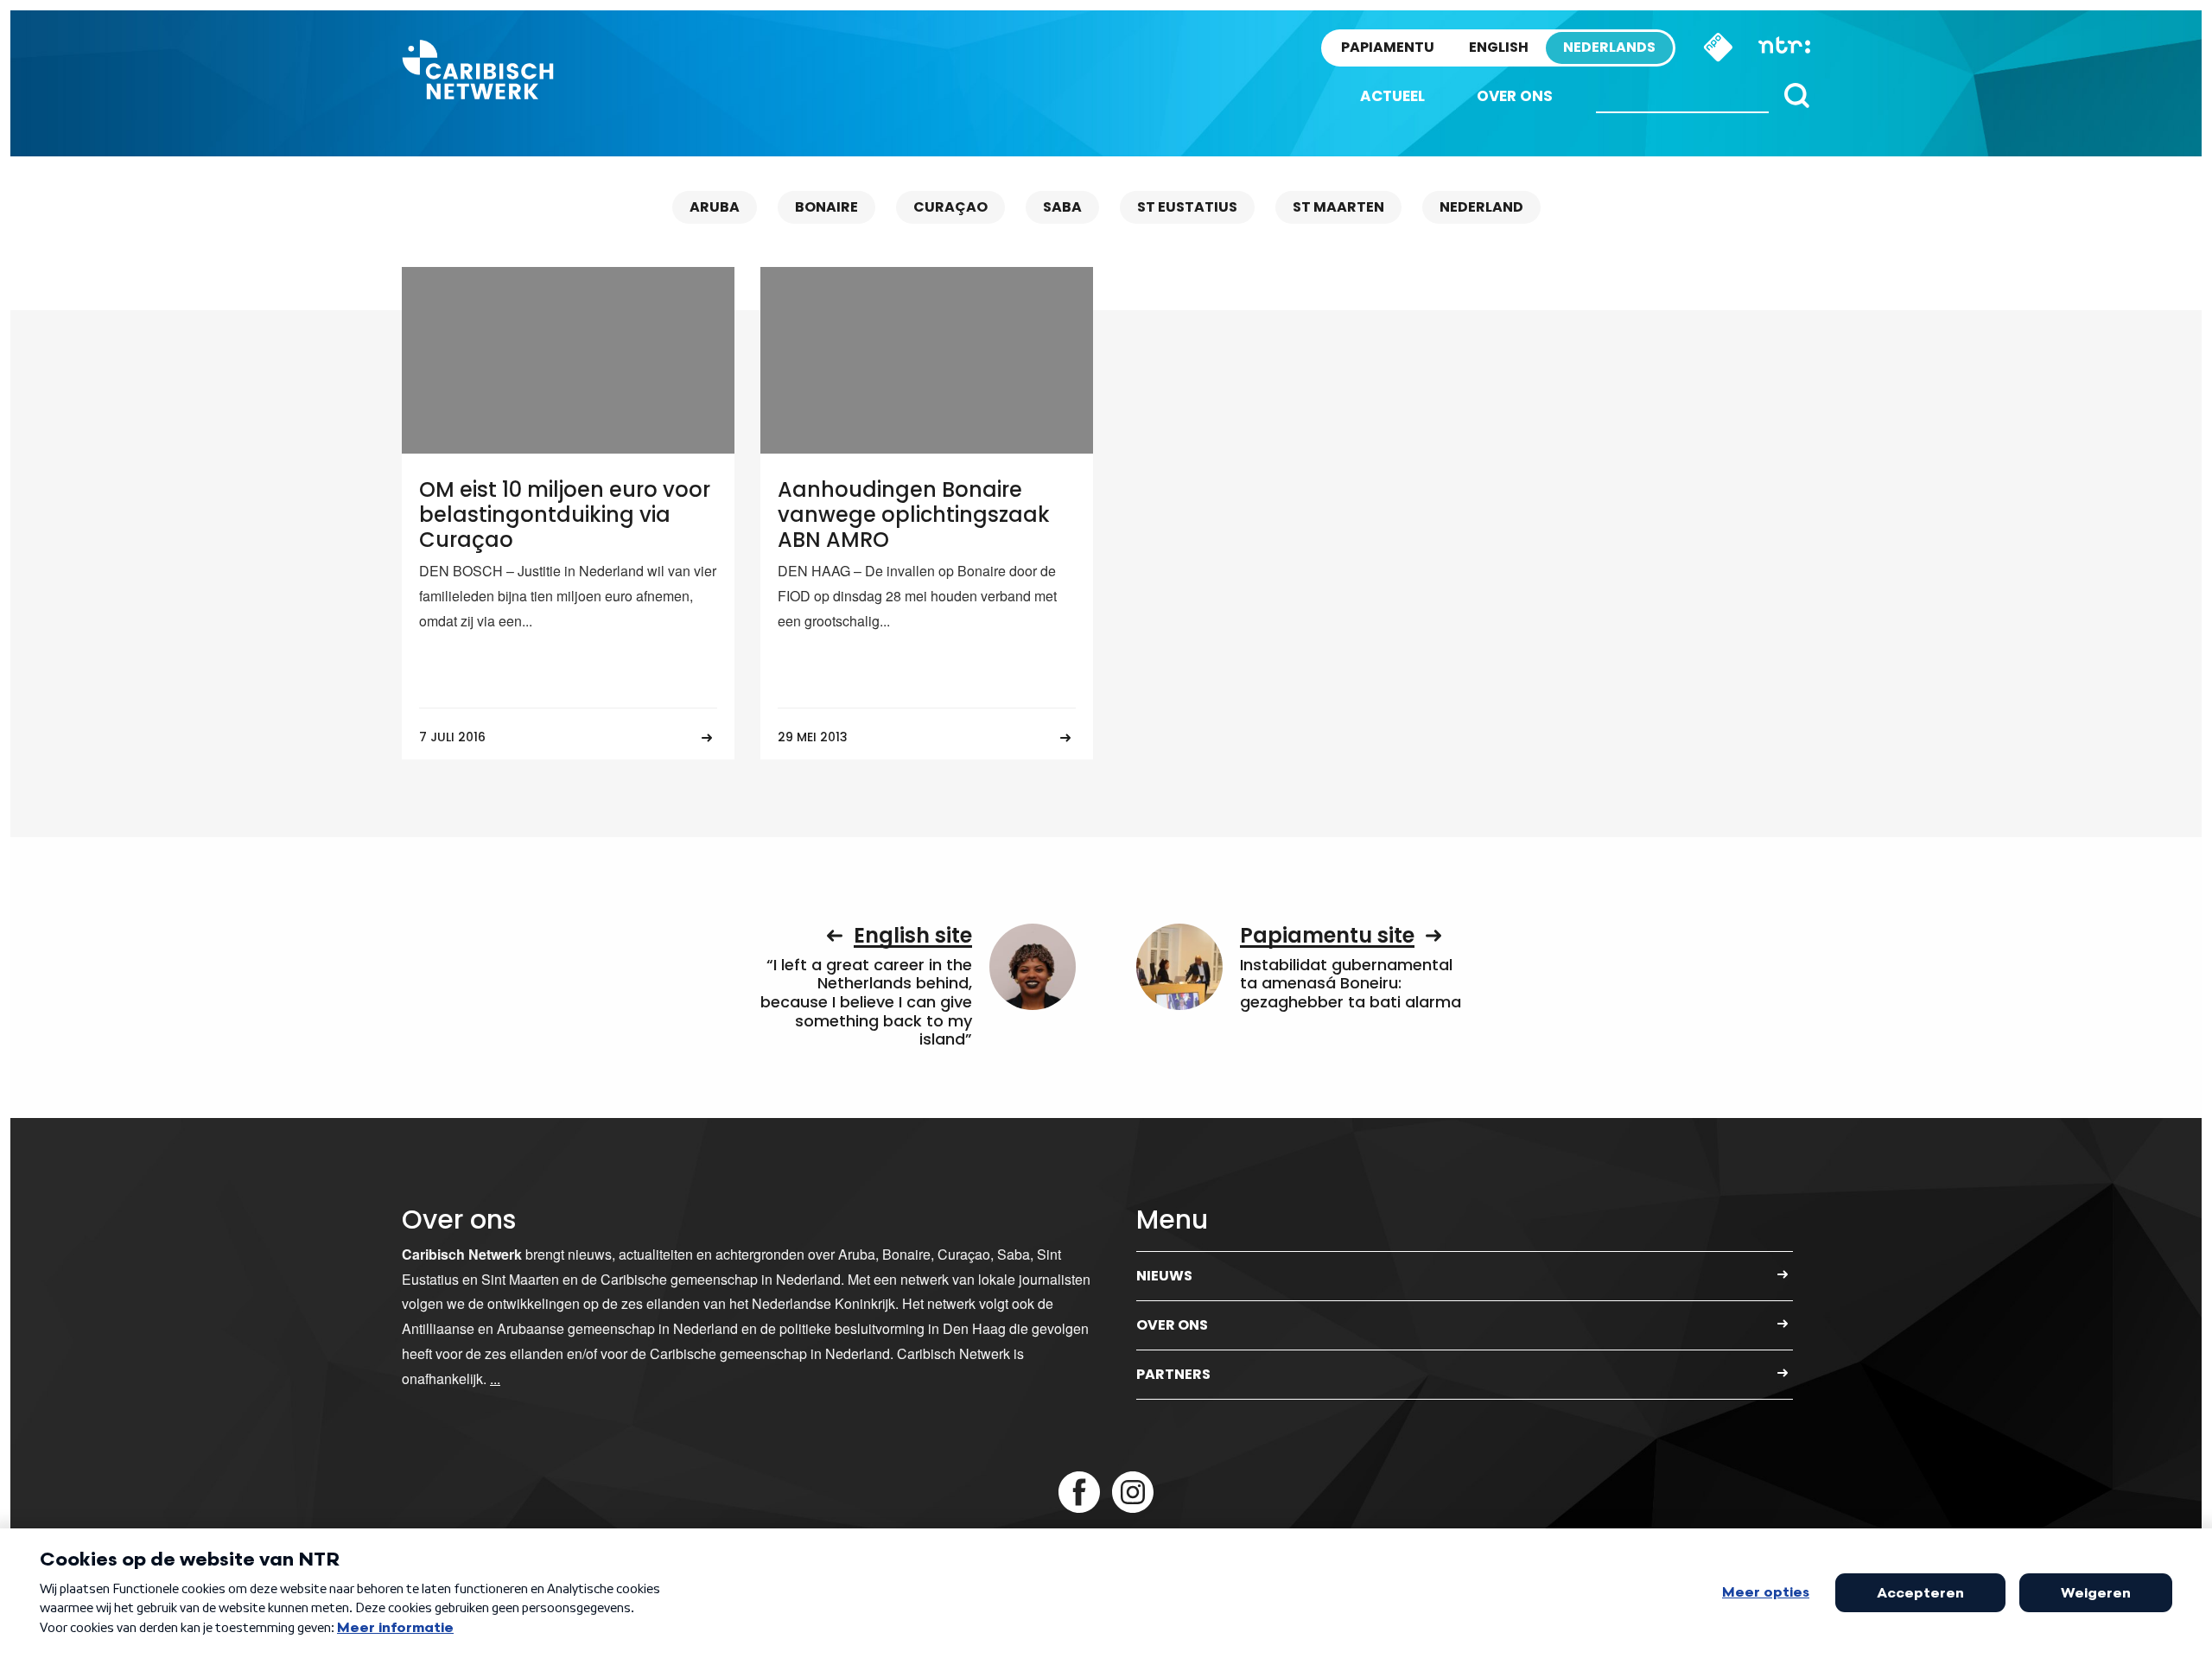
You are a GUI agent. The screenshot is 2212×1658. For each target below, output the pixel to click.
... (495, 1378)
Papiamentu (1388, 47)
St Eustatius (1187, 207)
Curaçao (950, 207)
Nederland (1481, 207)
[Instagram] (1133, 1492)
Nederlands (1609, 47)
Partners (1173, 1374)
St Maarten (1338, 207)
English (1499, 47)
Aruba (715, 207)
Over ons (1515, 96)
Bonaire (826, 207)
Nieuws (1164, 1276)
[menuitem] (1392, 96)
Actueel (1392, 96)
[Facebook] (1079, 1492)
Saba (1062, 207)
